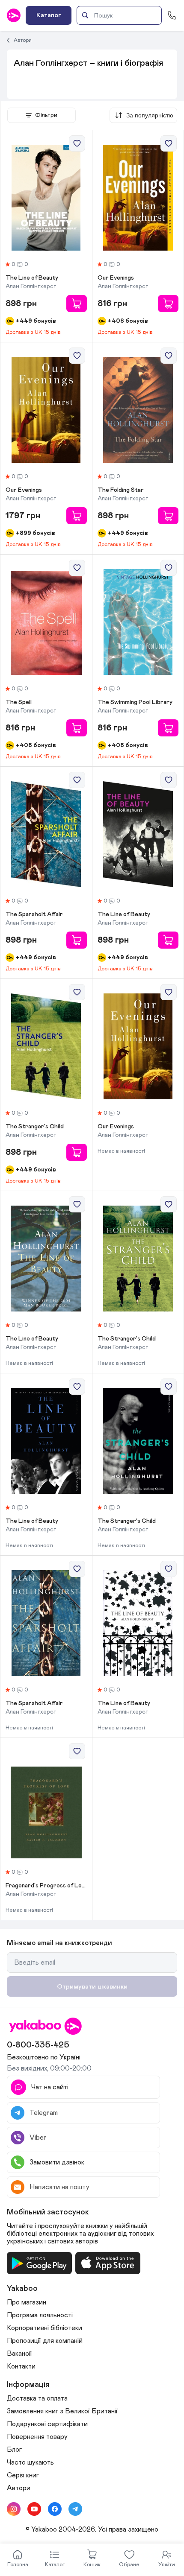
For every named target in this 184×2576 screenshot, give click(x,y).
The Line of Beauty (32, 278)
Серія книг (23, 2475)
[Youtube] (34, 2509)
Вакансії (19, 2354)
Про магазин (27, 2302)
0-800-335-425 (38, 2045)
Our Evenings (116, 278)
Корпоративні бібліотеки (45, 2328)
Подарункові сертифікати (47, 2424)
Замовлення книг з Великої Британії (62, 2411)
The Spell (19, 702)
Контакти (21, 2366)
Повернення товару (37, 2437)
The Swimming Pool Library (135, 702)
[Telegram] (75, 2509)
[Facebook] (55, 2509)
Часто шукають (30, 2462)
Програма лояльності (40, 2315)
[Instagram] (14, 2509)
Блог (14, 2450)
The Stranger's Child (35, 1127)
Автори (23, 40)
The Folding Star (121, 490)
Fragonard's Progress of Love (46, 1886)
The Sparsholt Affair (34, 914)
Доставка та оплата (37, 2398)
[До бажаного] (77, 143)
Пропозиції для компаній (45, 2341)
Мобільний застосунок (48, 2212)
